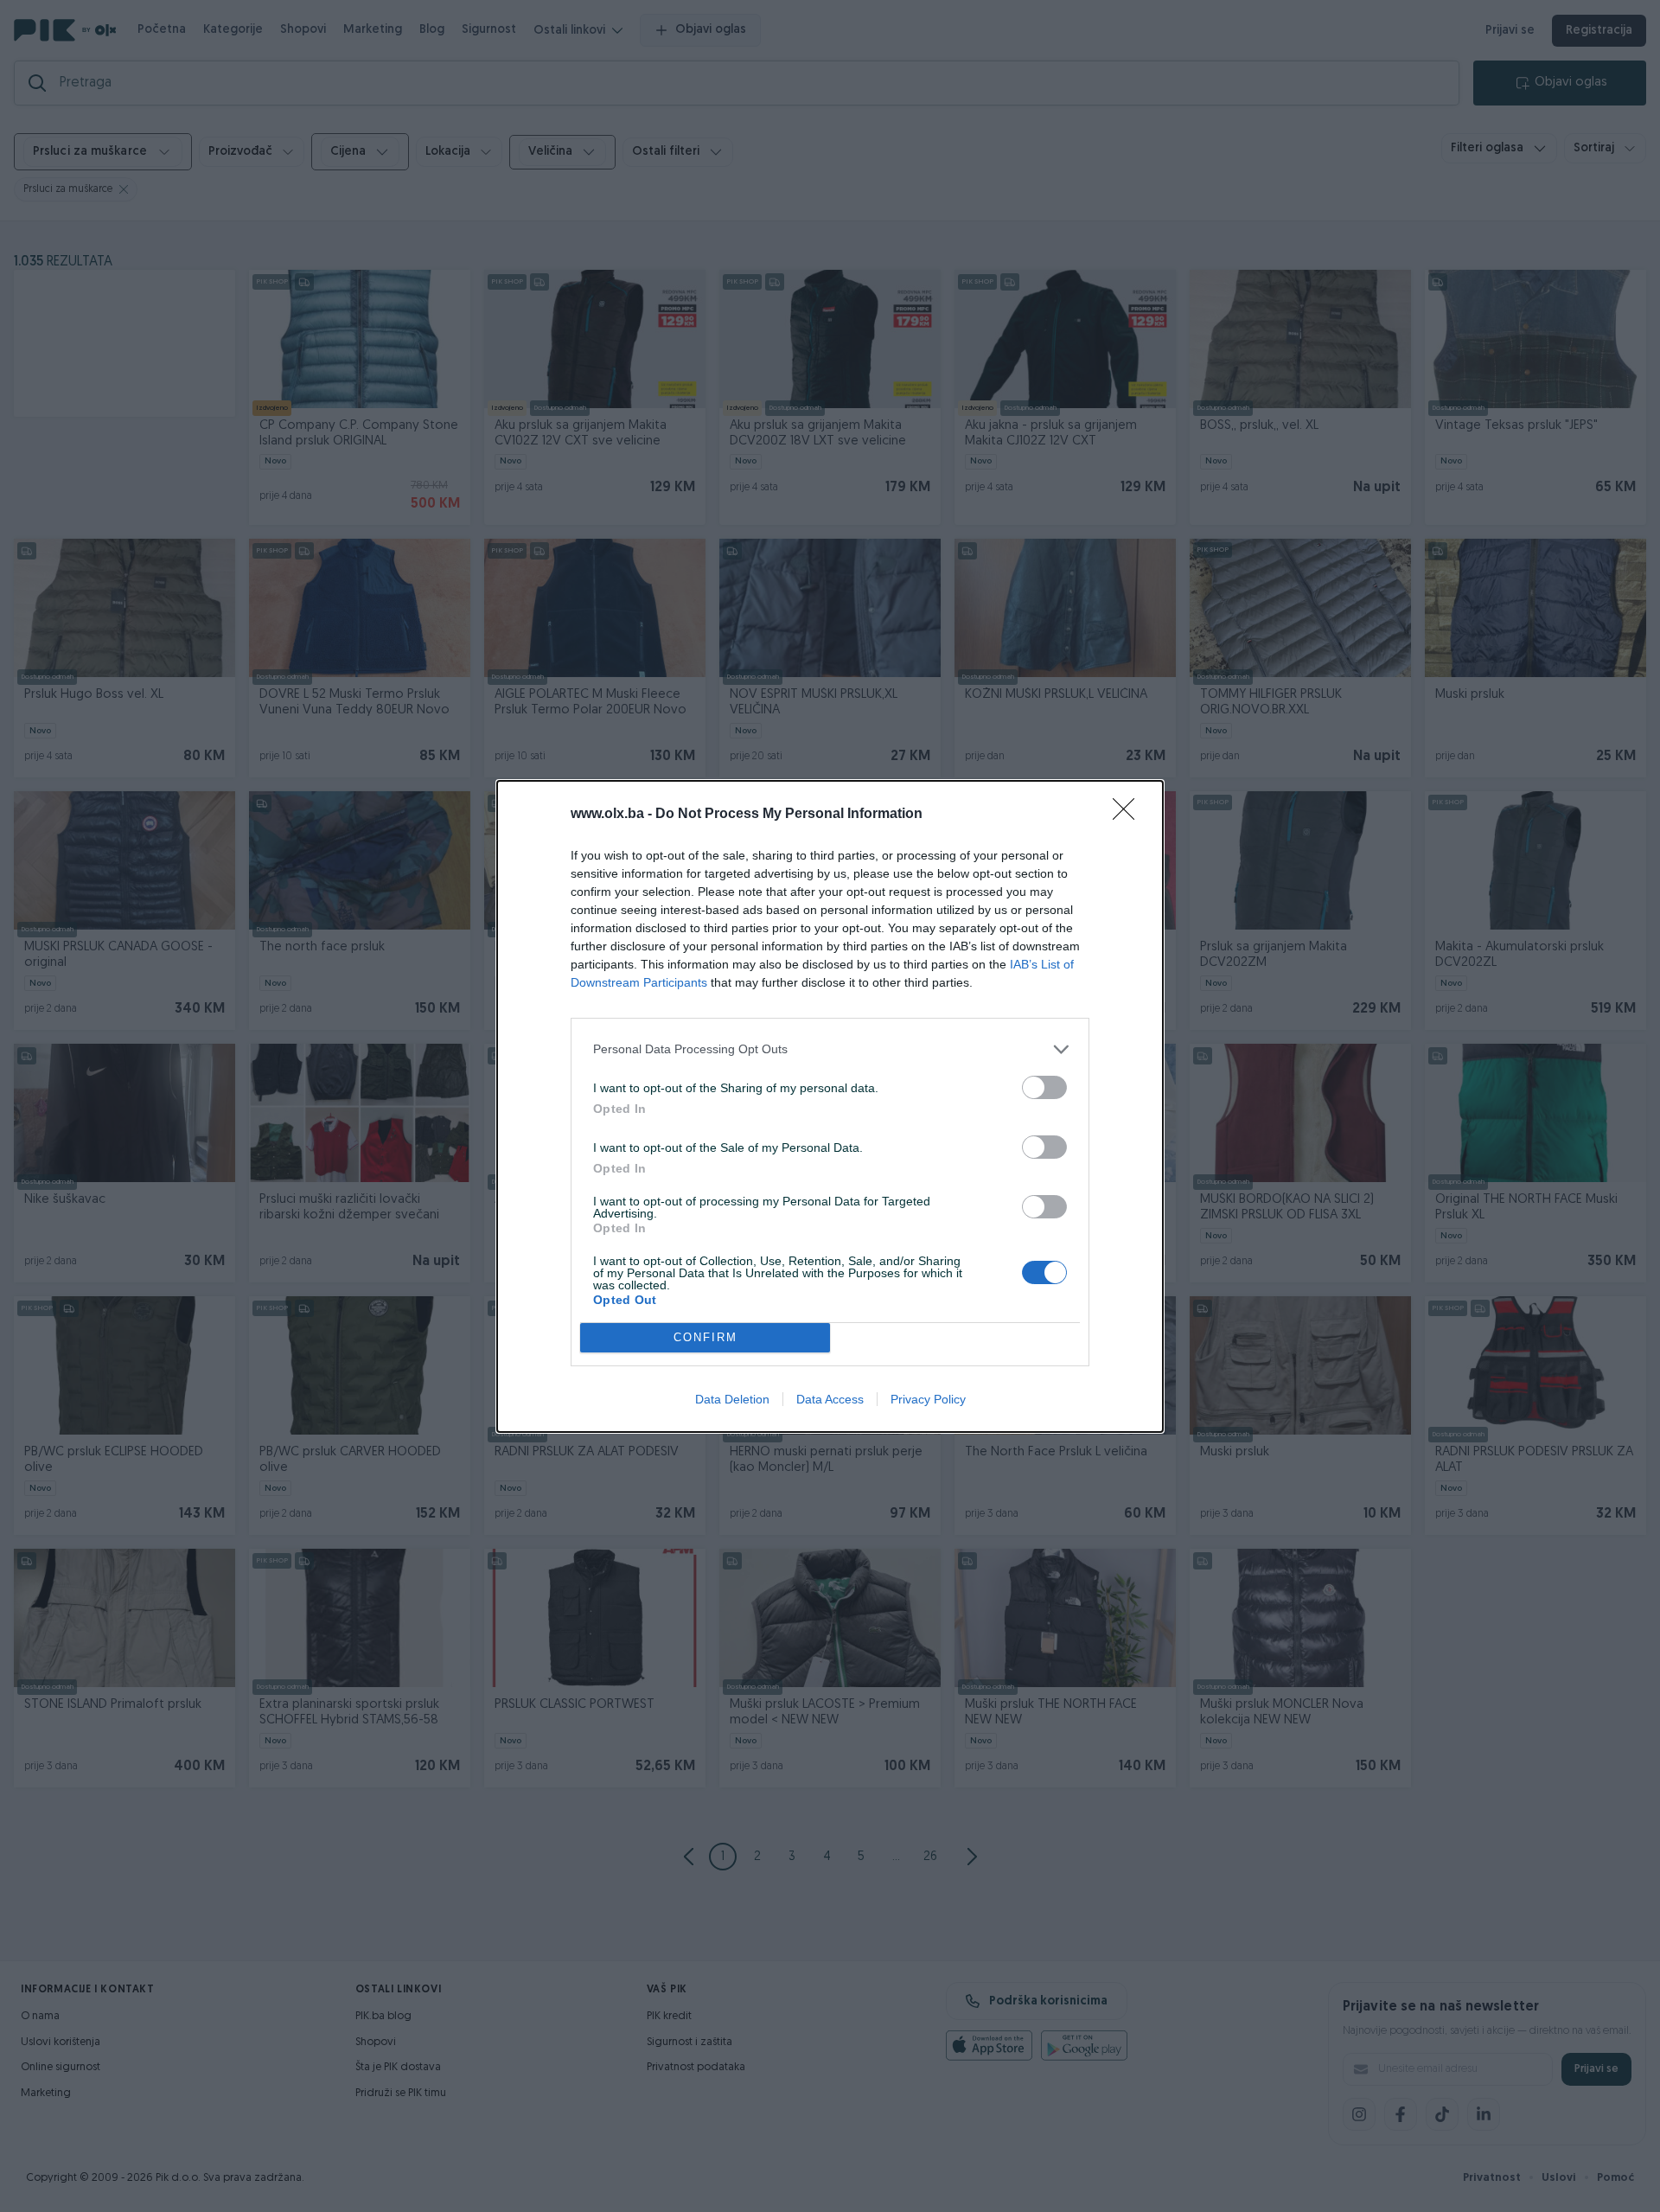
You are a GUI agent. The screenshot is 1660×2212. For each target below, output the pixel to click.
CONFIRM (705, 1337)
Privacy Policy (928, 1399)
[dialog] (830, 1106)
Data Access (830, 1399)
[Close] (1129, 815)
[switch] (1044, 1087)
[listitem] (830, 1049)
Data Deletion (732, 1399)
